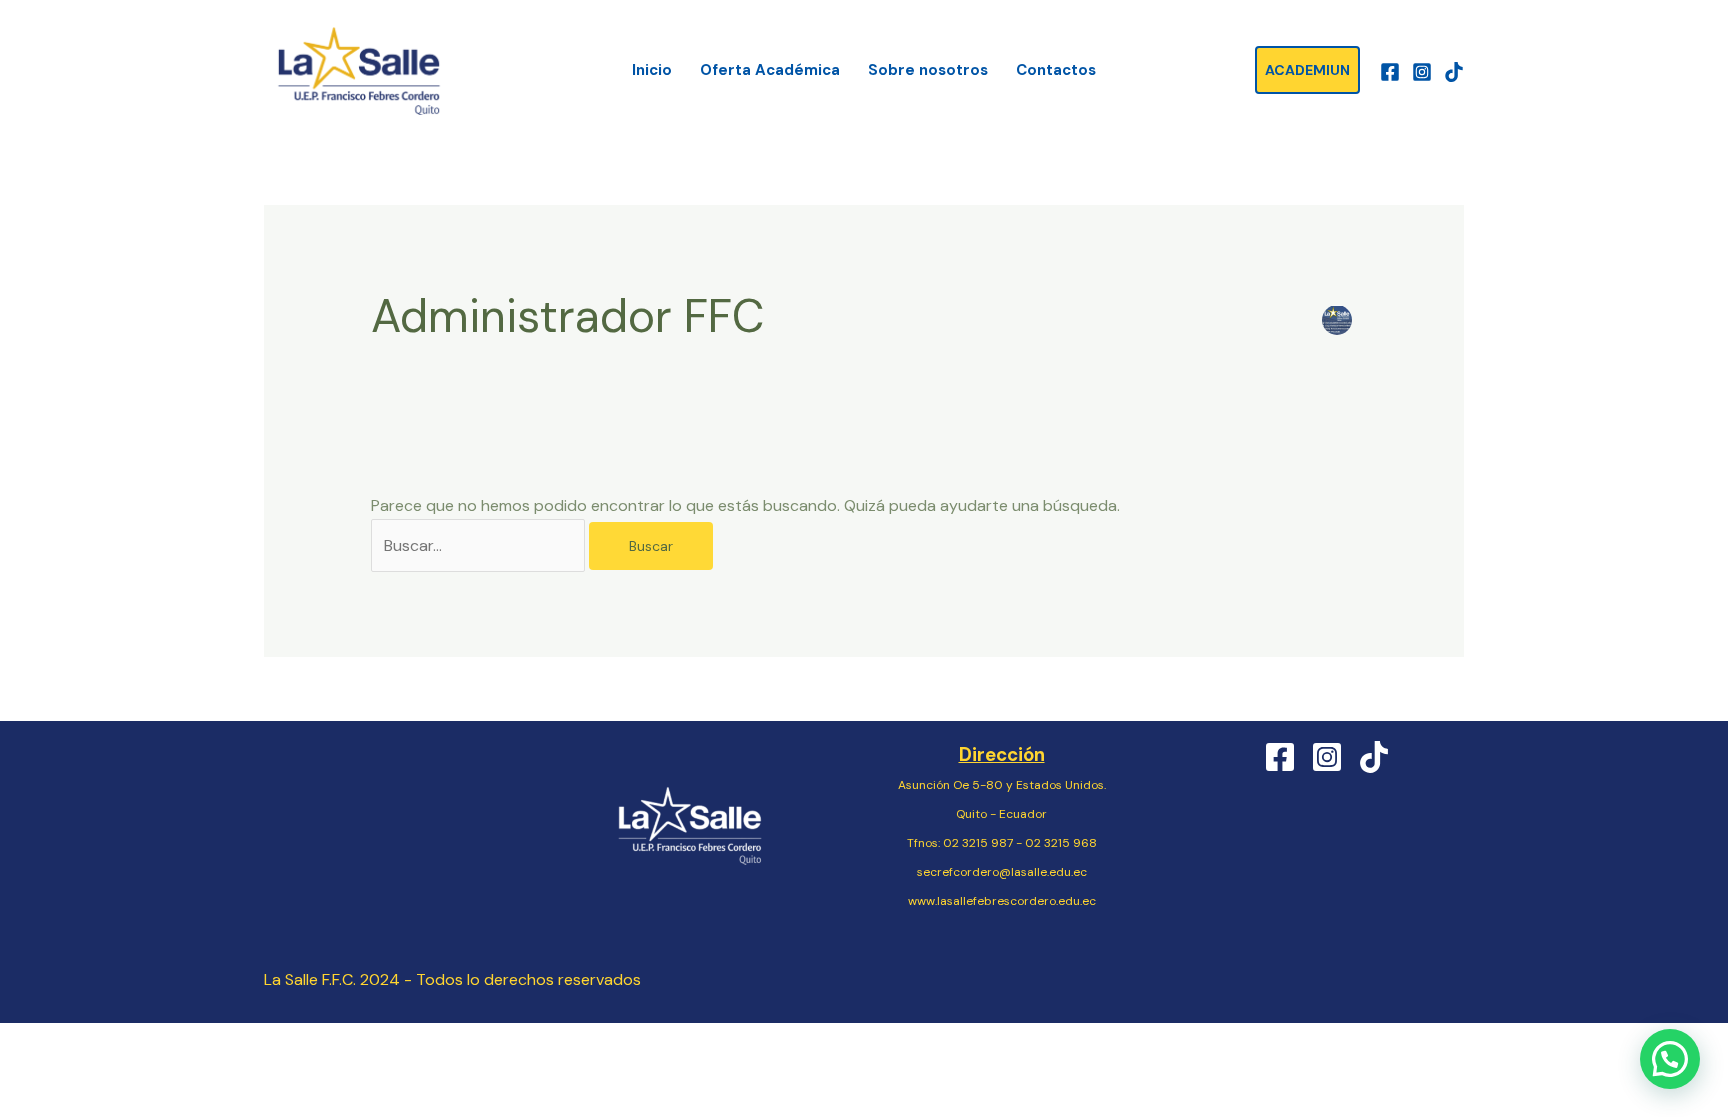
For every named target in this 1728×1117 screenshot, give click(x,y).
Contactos (1056, 70)
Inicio (652, 70)
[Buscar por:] (480, 545)
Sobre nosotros (928, 70)
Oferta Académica (770, 70)
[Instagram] (1422, 72)
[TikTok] (1454, 72)
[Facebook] (1390, 72)
